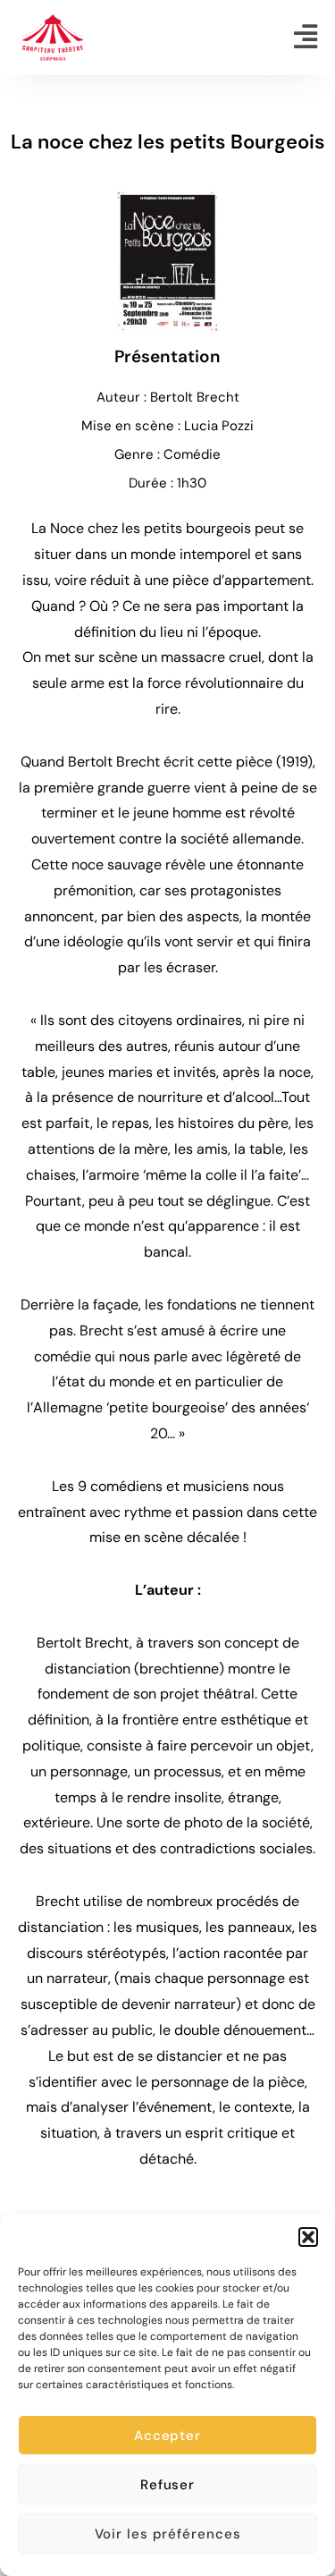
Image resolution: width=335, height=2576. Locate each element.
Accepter (167, 2436)
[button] (308, 2237)
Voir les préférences (168, 2534)
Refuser (167, 2485)
